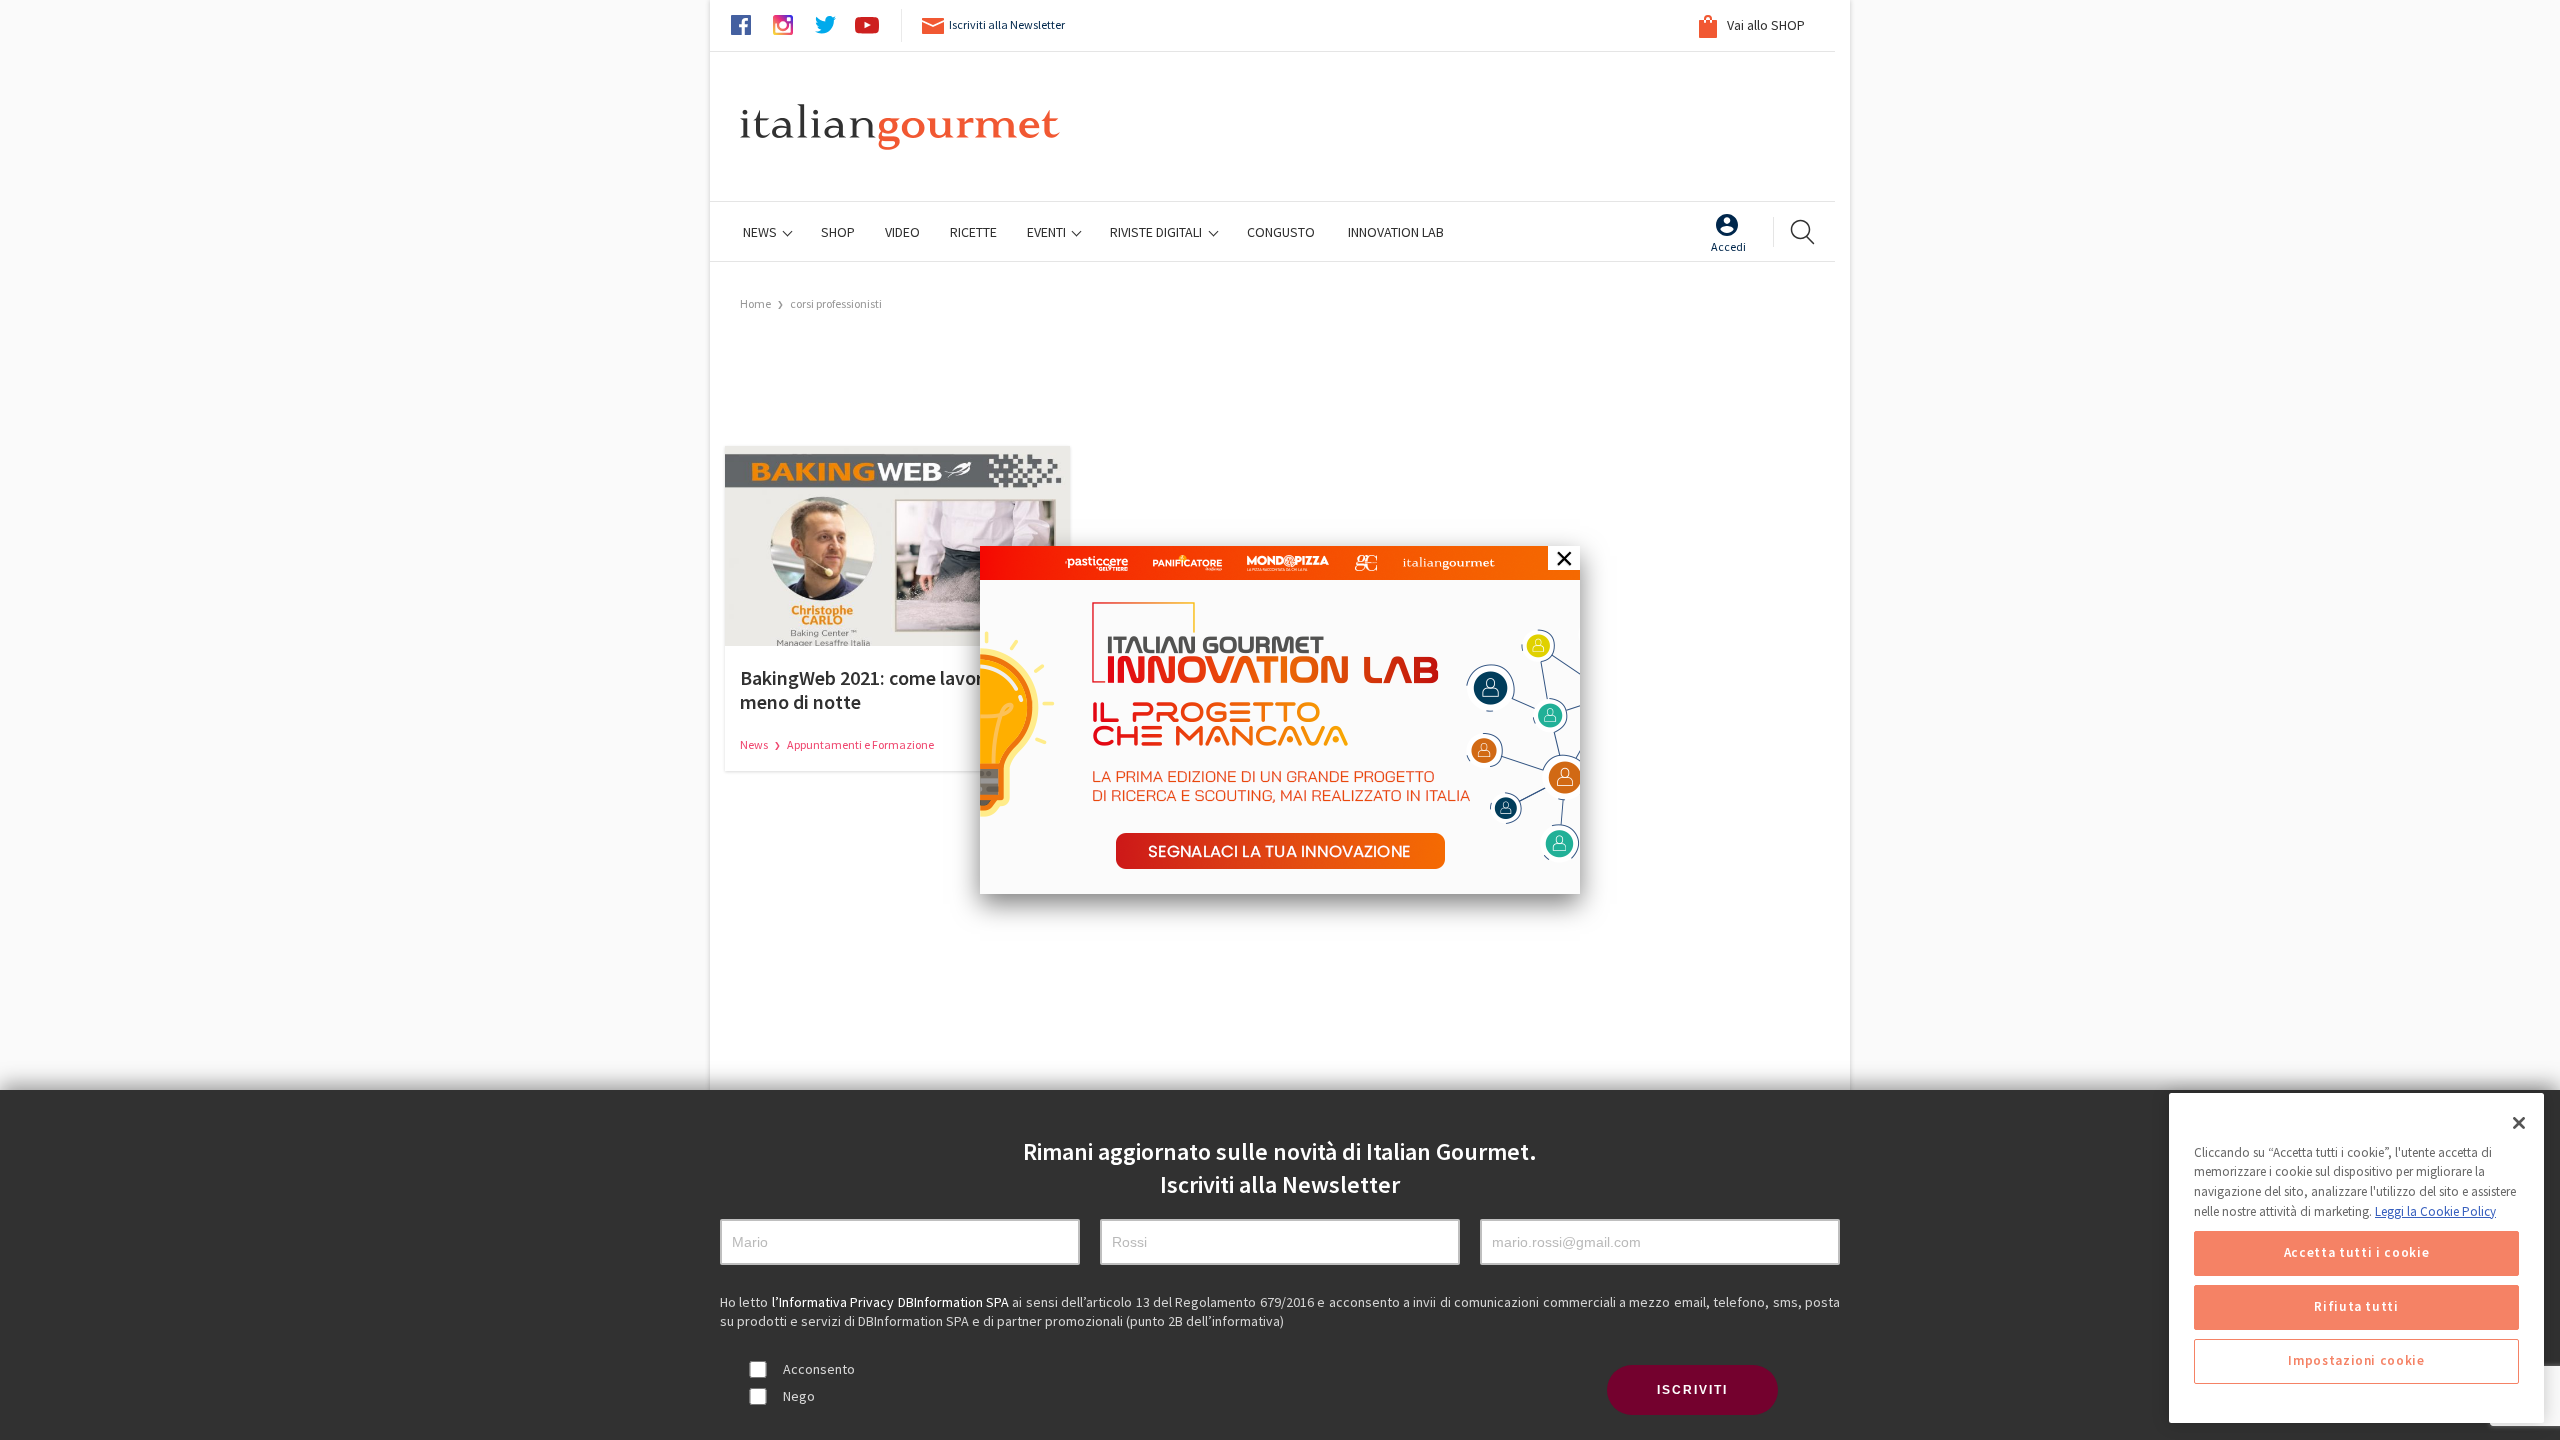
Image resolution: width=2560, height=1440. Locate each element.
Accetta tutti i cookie (2356, 1253)
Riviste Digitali (1157, 232)
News (761, 232)
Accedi (1728, 246)
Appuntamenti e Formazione (860, 744)
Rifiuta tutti (2356, 1307)
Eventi (1048, 232)
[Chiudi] (2519, 1123)
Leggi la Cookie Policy (2435, 1211)
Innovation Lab (1396, 232)
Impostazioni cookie (2356, 1361)
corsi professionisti (836, 303)
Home (755, 303)
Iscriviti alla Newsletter (1007, 24)
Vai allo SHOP (1764, 25)
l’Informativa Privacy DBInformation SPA (892, 1302)
